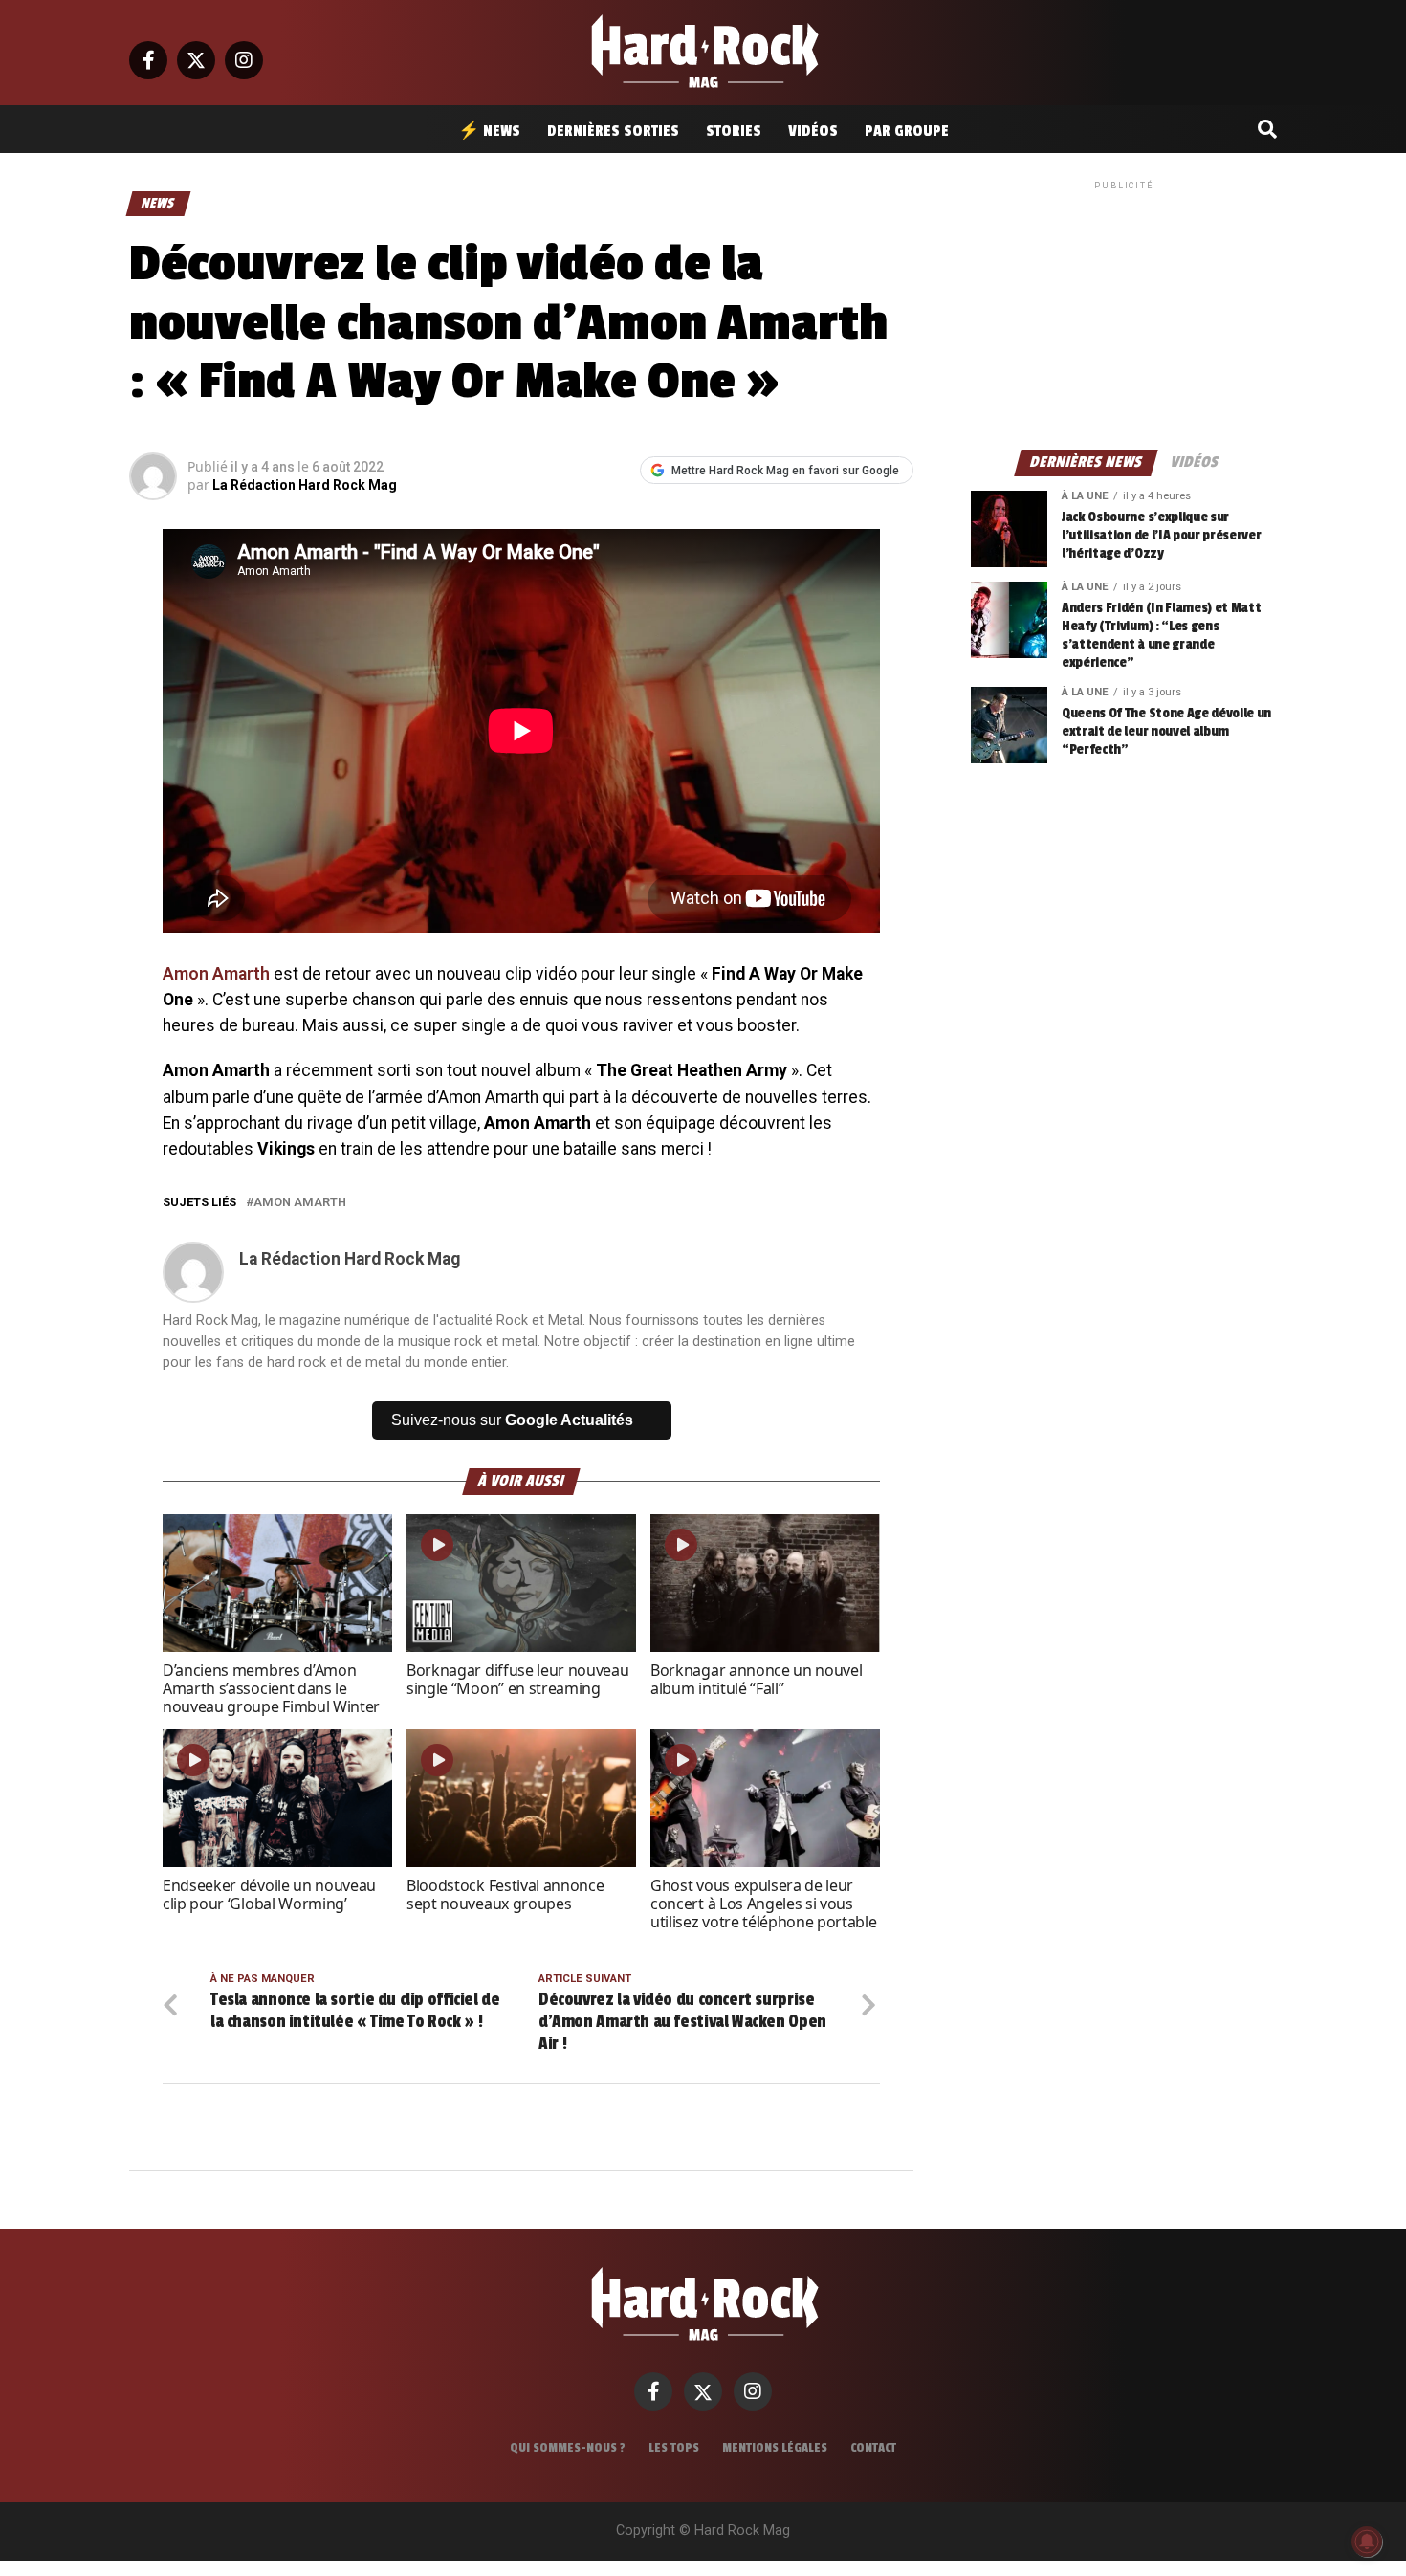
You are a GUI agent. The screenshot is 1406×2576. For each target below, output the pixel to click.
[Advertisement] (1124, 314)
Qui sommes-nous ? (568, 2448)
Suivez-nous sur (512, 1420)
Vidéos (813, 131)
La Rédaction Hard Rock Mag (305, 485)
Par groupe (907, 131)
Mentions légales (775, 2448)
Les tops (674, 2448)
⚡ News (489, 131)
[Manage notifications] (1367, 2542)
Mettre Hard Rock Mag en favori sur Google (785, 471)
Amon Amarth (216, 974)
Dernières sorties (613, 131)
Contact (873, 2448)
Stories (734, 131)
